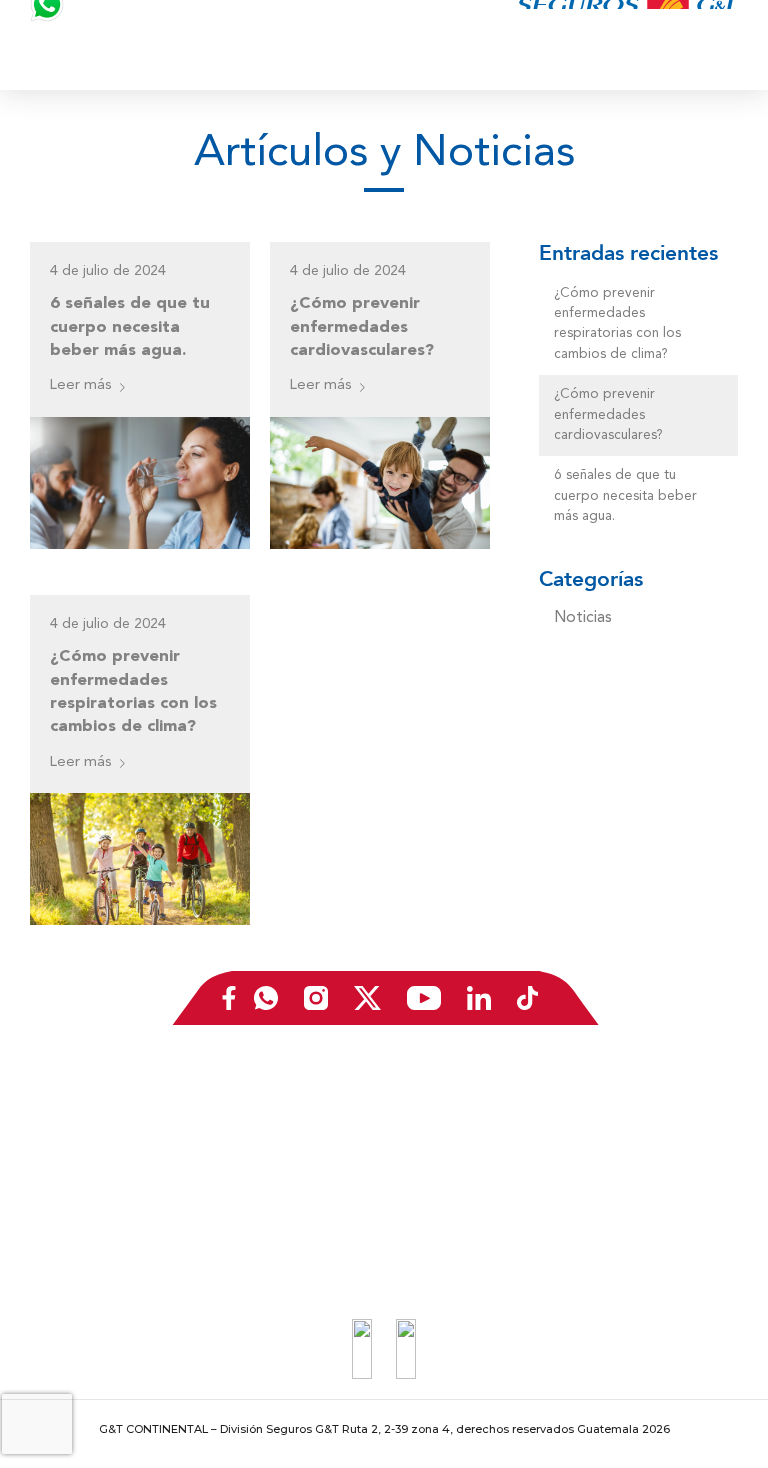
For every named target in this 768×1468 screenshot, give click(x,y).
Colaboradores (359, 1186)
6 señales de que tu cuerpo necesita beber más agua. (130, 325)
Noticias (583, 618)
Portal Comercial (364, 1244)
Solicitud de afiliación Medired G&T (421, 1128)
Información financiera (106, 1128)
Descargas (72, 1215)
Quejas (613, 1128)
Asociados (623, 1186)
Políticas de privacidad (660, 1215)
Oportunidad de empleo (387, 1099)
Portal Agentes (359, 1215)
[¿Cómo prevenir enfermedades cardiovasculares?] (380, 483)
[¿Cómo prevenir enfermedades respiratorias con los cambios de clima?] (140, 859)
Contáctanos (630, 1099)
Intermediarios (357, 1157)
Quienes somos (86, 1099)
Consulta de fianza (647, 1157)
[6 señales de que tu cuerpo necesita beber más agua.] (140, 483)
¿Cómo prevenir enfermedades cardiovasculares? (362, 325)
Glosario (65, 1157)
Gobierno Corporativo (106, 1186)
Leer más (81, 385)
